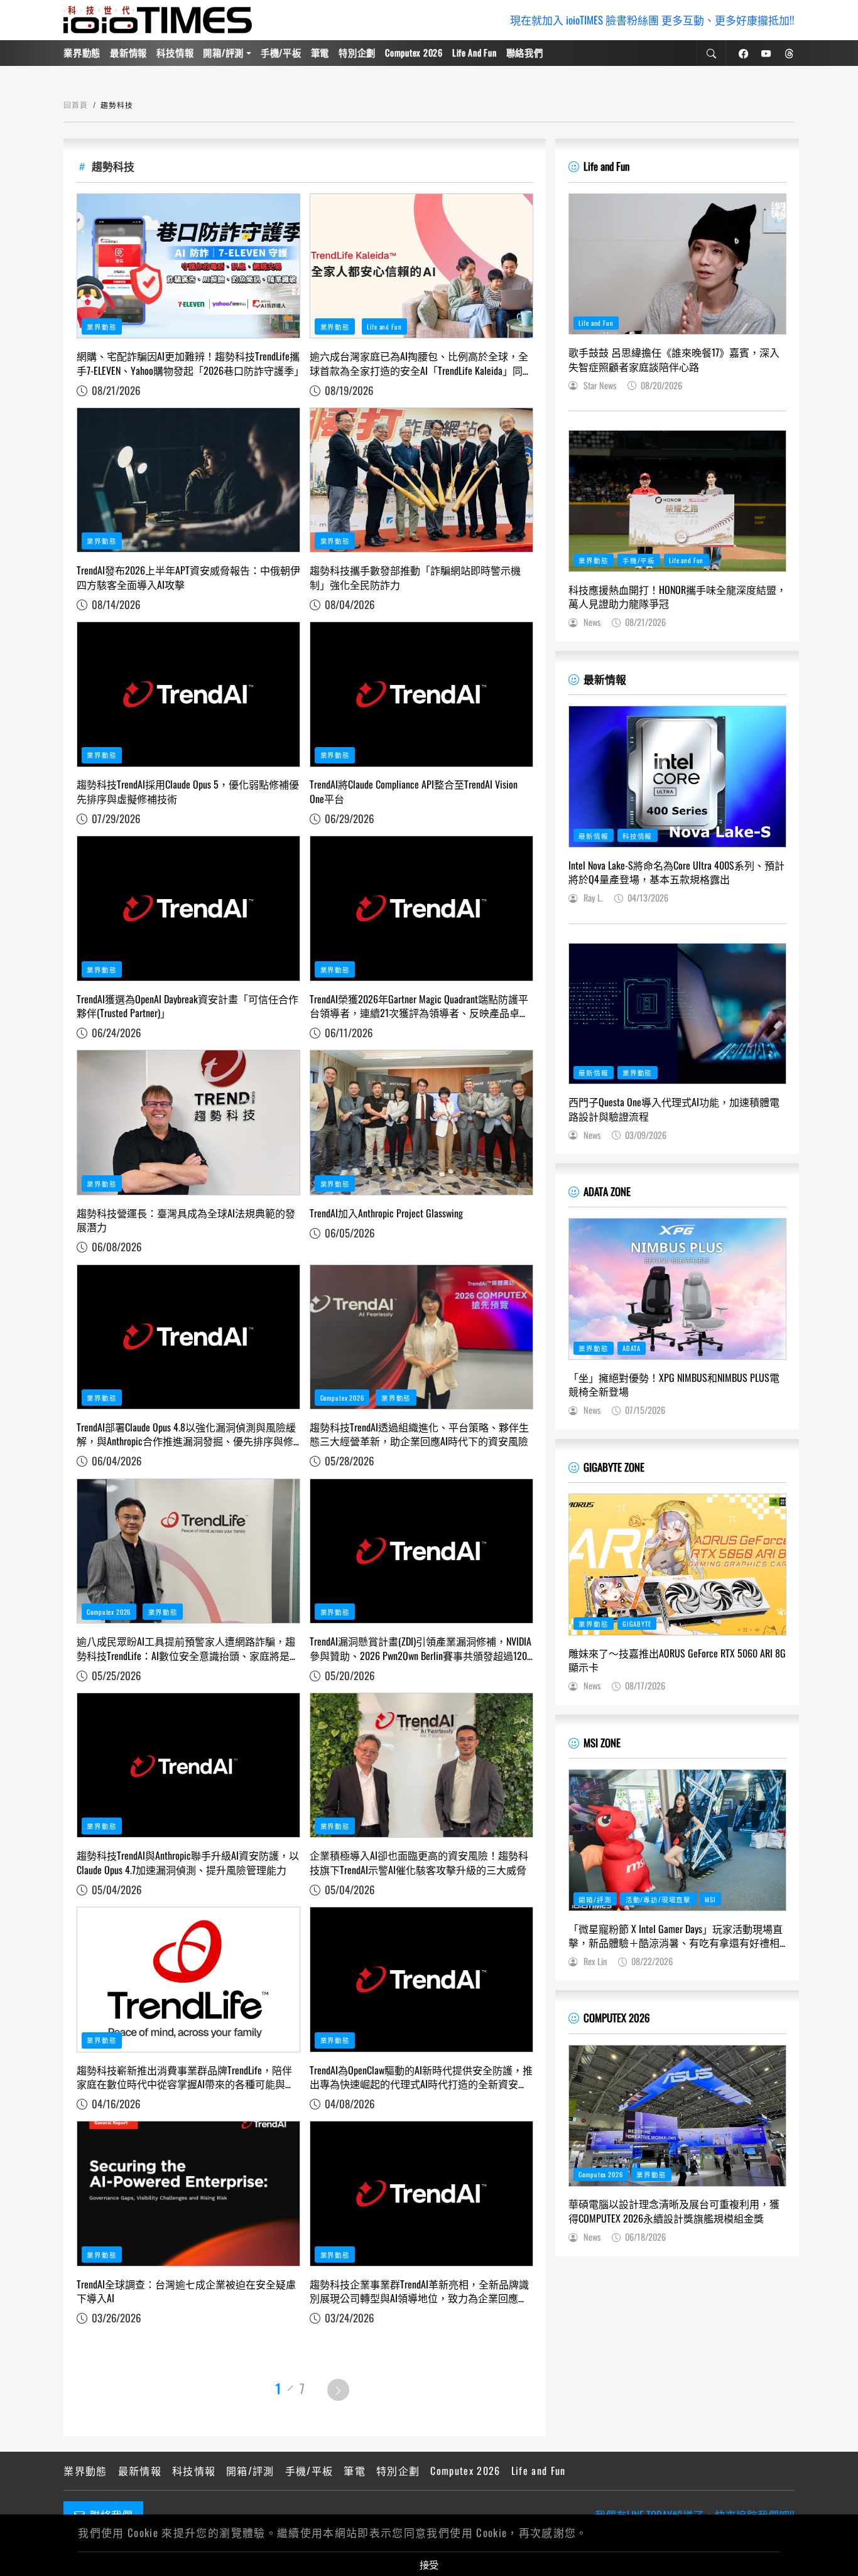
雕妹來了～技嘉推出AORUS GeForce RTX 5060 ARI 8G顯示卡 (677, 1660)
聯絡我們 (525, 52)
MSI (710, 1899)
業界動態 (82, 52)
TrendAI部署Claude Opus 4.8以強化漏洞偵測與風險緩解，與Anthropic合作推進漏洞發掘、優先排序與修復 (186, 1434)
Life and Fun (475, 52)
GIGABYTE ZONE (614, 1467)
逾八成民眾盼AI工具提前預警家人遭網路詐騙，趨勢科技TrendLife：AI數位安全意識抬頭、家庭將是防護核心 (188, 1648)
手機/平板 (281, 52)
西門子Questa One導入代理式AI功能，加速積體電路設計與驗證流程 (674, 1109)
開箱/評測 (223, 52)
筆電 (320, 52)
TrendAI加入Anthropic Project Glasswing (386, 1213)
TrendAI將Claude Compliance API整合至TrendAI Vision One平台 (414, 791)
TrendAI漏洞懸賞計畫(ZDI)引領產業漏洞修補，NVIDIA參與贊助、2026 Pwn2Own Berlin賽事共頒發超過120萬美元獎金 (421, 1648)
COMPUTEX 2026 (616, 2018)
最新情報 (128, 52)
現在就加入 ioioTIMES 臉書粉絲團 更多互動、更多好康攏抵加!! (652, 20)
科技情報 (175, 52)
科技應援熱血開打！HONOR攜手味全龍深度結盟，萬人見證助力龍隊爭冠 (677, 597)
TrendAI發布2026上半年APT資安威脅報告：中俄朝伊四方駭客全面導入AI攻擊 (188, 577)
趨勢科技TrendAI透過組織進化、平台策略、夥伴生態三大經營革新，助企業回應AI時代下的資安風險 (419, 1434)
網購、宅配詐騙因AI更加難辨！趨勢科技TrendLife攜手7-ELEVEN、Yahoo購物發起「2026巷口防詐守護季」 (188, 363)
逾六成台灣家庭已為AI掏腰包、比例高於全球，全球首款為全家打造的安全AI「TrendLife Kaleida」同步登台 (421, 363)
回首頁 (76, 105)
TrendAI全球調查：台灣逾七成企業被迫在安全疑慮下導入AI (186, 2291)
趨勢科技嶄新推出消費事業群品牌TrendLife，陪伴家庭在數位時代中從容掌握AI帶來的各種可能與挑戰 (186, 2077)
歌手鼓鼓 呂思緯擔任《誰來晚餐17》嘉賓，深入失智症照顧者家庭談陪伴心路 (674, 359)
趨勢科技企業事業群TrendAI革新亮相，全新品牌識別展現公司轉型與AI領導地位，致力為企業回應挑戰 (419, 2291)
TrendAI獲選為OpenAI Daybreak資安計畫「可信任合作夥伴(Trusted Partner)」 (187, 1006)
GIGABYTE (637, 1624)
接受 (429, 2564)
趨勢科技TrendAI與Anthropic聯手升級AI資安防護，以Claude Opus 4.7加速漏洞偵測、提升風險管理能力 (188, 1862)
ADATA (632, 1348)
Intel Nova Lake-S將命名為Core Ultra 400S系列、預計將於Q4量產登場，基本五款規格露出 (676, 872)
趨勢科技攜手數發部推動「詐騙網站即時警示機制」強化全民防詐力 (415, 577)
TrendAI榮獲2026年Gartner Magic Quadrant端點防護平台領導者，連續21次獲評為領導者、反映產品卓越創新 (420, 1006)
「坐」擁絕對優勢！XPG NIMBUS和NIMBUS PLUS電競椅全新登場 (674, 1385)
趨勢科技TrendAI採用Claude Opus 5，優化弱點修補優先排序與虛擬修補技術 (188, 791)
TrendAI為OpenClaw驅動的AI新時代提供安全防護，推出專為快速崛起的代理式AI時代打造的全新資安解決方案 (421, 2077)
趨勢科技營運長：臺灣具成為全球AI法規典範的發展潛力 (186, 1220)
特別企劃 (357, 52)
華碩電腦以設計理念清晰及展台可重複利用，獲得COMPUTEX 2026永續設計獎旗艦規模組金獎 (674, 2211)
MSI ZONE (602, 1743)
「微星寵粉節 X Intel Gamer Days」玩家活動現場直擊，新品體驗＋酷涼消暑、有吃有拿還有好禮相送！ (676, 1936)
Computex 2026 (414, 52)
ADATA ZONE (607, 1191)
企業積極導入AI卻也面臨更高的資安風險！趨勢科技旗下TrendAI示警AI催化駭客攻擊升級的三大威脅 (419, 1862)
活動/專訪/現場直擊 (658, 1899)
